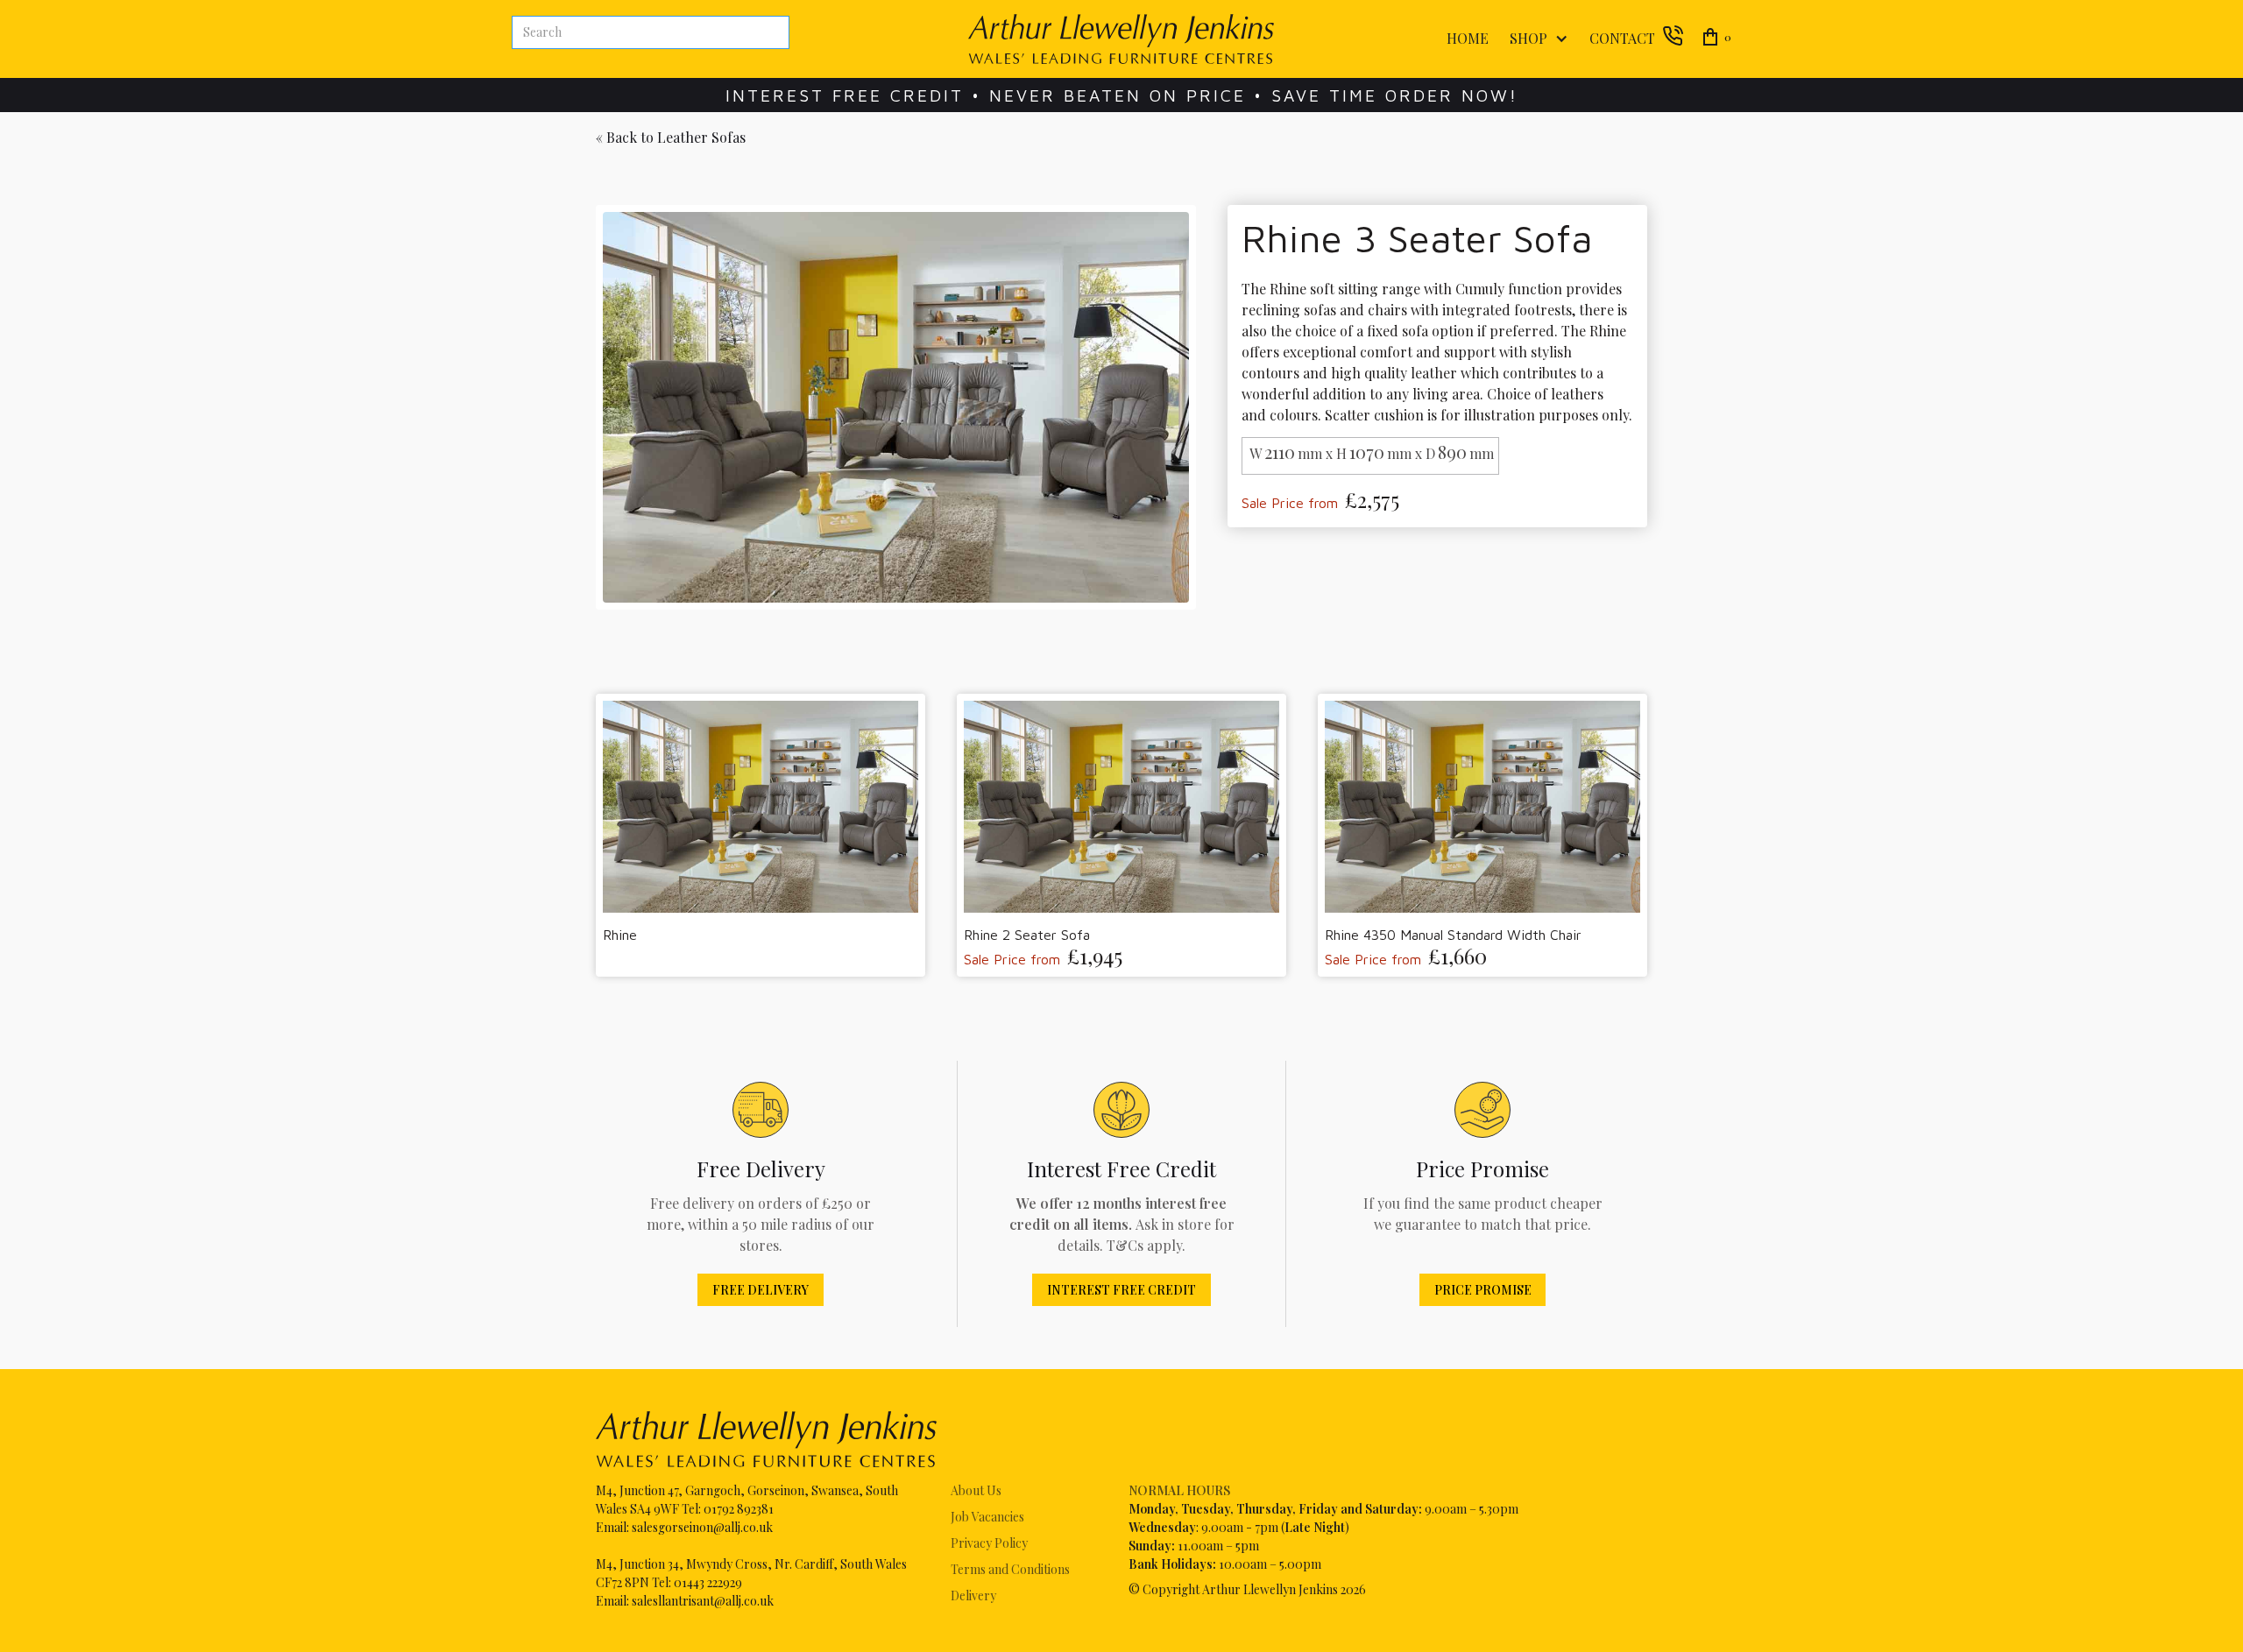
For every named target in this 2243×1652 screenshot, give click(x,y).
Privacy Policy (989, 1543)
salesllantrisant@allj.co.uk (703, 1601)
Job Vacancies (987, 1517)
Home (1468, 38)
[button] (1535, 39)
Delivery (973, 1596)
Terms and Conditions (1010, 1569)
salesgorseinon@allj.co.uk (702, 1527)
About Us (976, 1490)
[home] (1121, 39)
